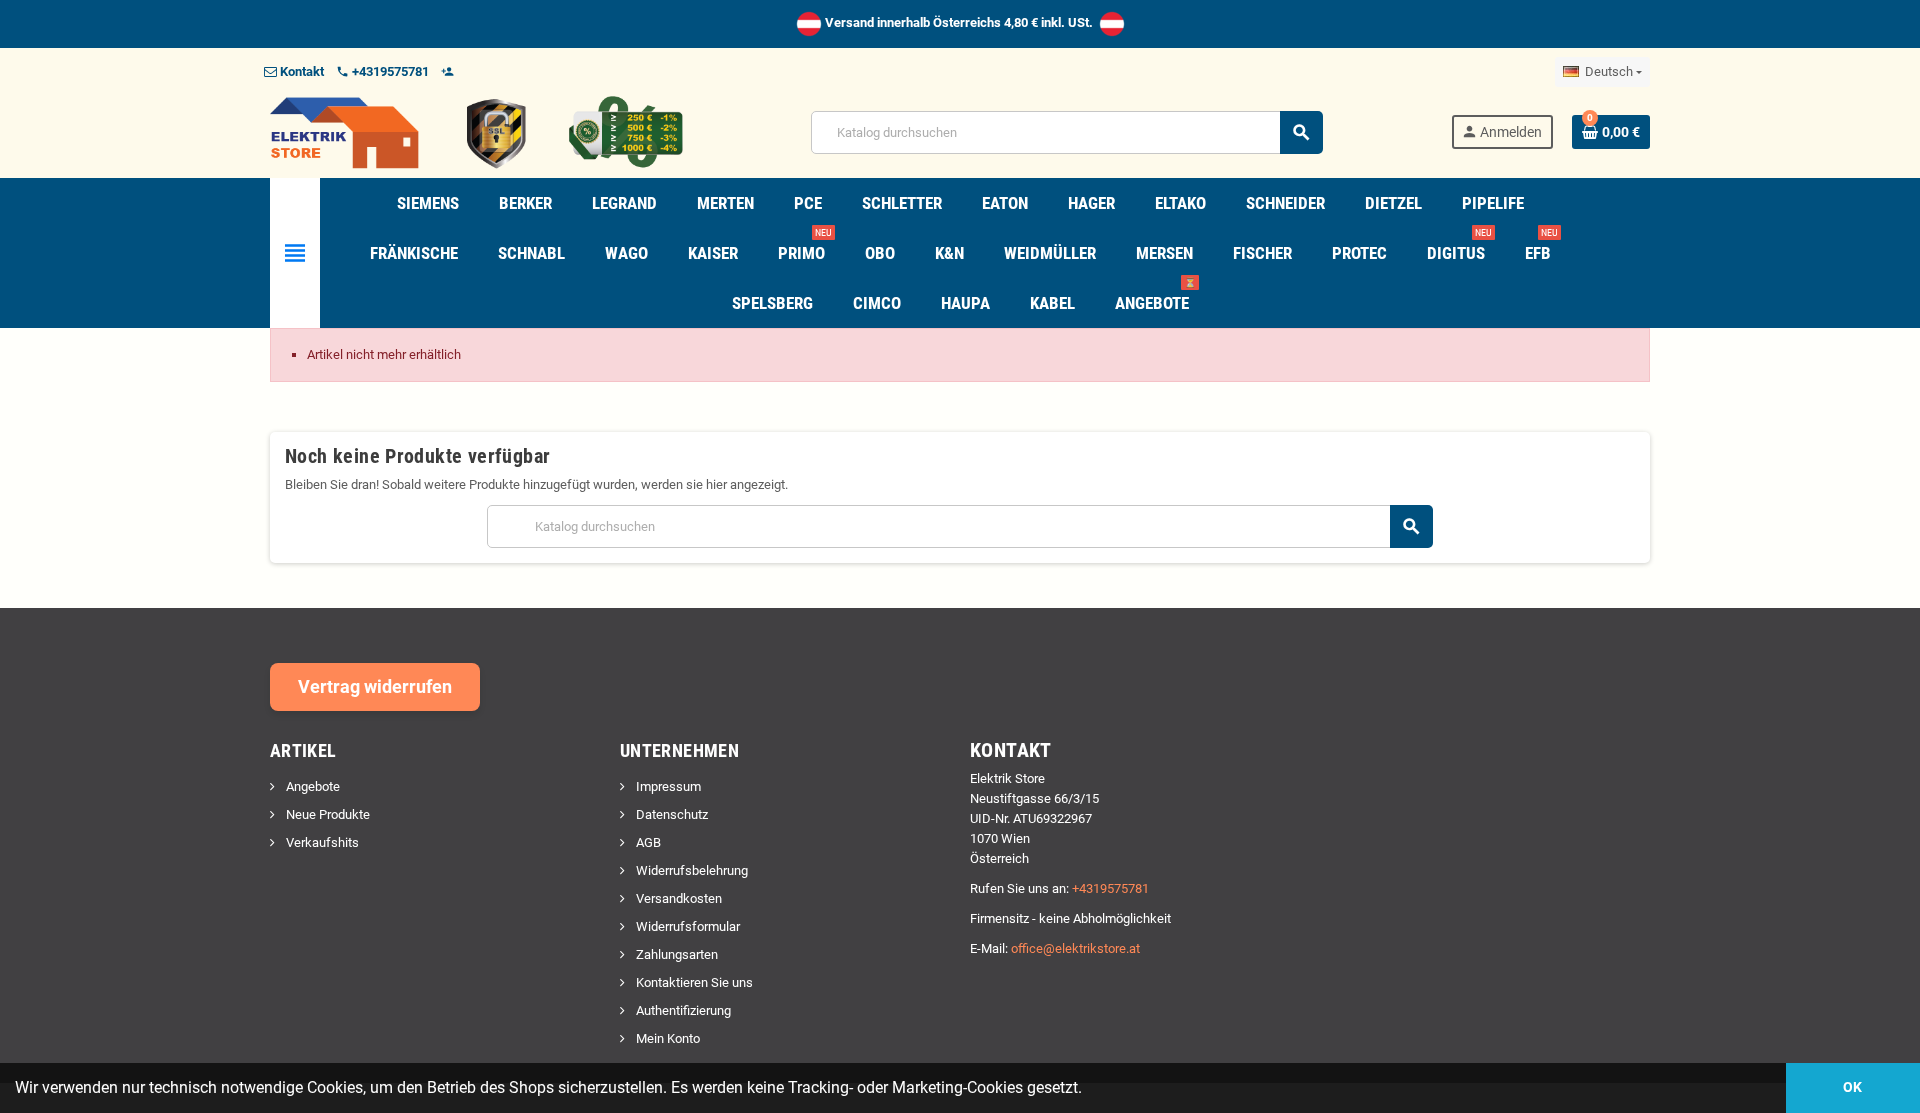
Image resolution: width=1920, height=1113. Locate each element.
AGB (647, 842)
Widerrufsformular (686, 926)
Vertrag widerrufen (375, 686)
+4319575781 (1110, 888)
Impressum (667, 786)
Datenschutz (670, 814)
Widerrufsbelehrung (690, 870)
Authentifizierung (682, 1010)
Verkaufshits (321, 842)
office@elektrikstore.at (1075, 948)
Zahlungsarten (675, 954)
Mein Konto (666, 1038)
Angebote (311, 786)
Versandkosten (677, 898)
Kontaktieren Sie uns (693, 982)
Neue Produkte (326, 814)
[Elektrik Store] (476, 131)
